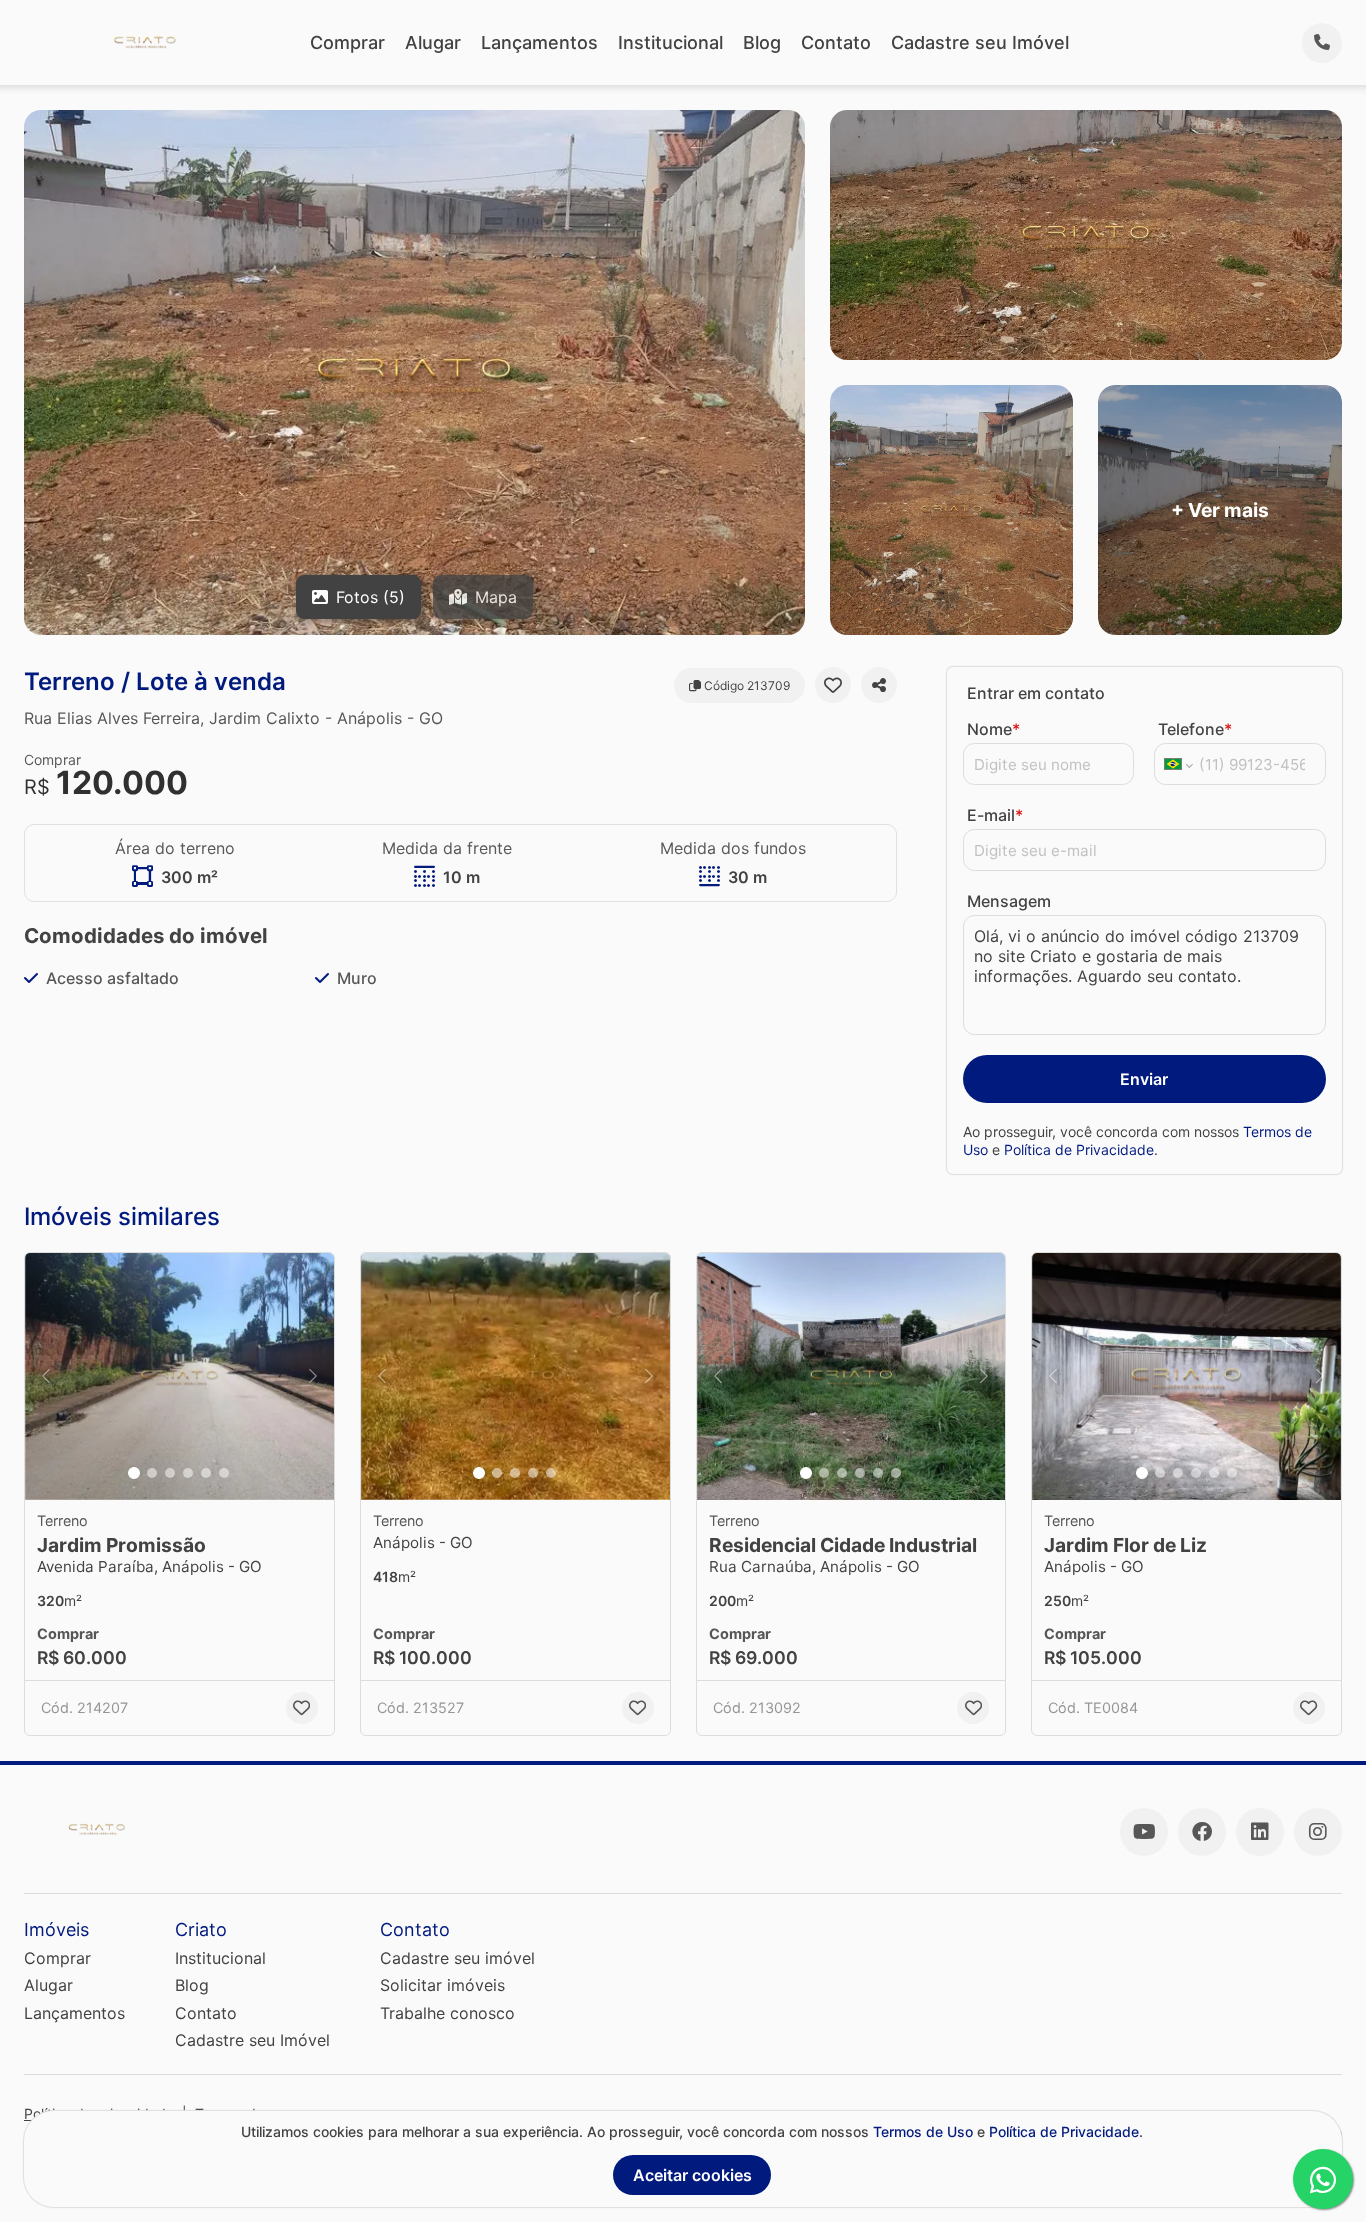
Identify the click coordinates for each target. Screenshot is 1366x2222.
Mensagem (1009, 901)
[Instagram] (1318, 1832)
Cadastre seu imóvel (457, 1958)
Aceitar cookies (692, 2175)
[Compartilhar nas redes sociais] (879, 685)
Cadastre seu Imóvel (980, 42)
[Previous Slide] (46, 1376)
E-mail (995, 815)
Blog (762, 42)
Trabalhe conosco (447, 2013)
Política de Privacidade (1079, 1149)
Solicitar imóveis (442, 1985)
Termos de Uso (923, 2131)
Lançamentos (539, 42)
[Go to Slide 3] (170, 1473)
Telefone (1195, 729)
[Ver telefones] (1322, 43)
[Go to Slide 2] (152, 1473)
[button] (179, 1376)
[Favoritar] (833, 685)
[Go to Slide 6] (224, 1473)
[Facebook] (1202, 1832)
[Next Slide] (313, 1376)
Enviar (1144, 1079)
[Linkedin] (1260, 1832)
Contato (836, 42)
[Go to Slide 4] (188, 1473)
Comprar (347, 42)
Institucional (670, 42)
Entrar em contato (1036, 693)
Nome (993, 729)
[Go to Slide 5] (206, 1473)
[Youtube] (1144, 1832)
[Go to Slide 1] (134, 1473)
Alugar (433, 42)
